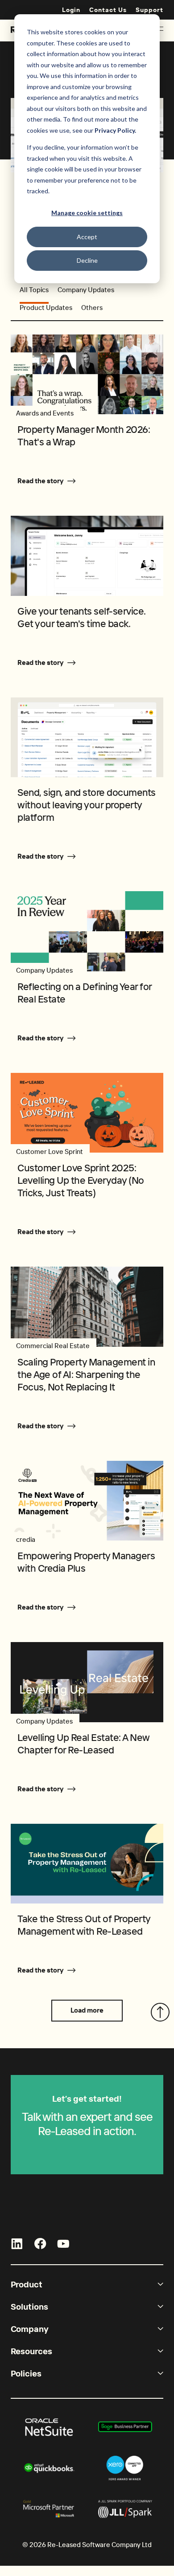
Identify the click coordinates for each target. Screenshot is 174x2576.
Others (92, 308)
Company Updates (86, 290)
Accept (87, 237)
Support (149, 10)
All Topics (34, 290)
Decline (87, 260)
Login (71, 10)
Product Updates (46, 308)
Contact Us (108, 10)
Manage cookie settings (87, 213)
